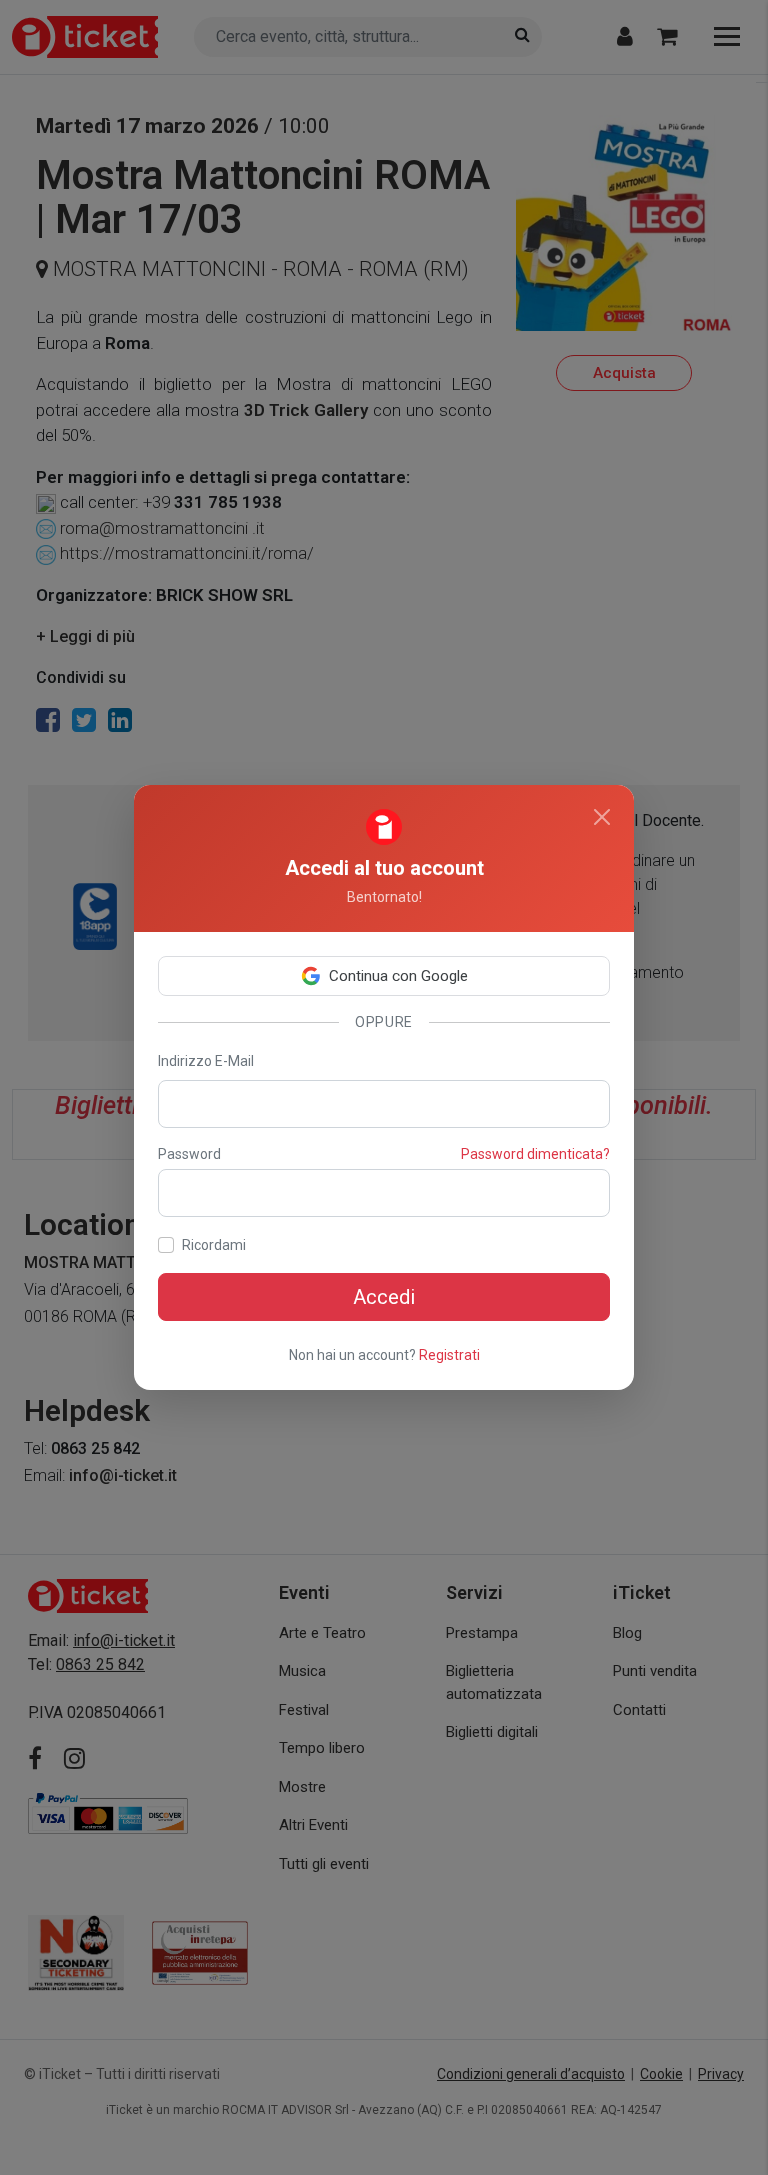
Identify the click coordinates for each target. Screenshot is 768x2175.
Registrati (449, 1355)
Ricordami (214, 1245)
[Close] (602, 817)
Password (189, 1154)
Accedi (384, 1297)
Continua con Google (398, 976)
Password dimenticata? (535, 1154)
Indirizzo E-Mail (206, 1061)
